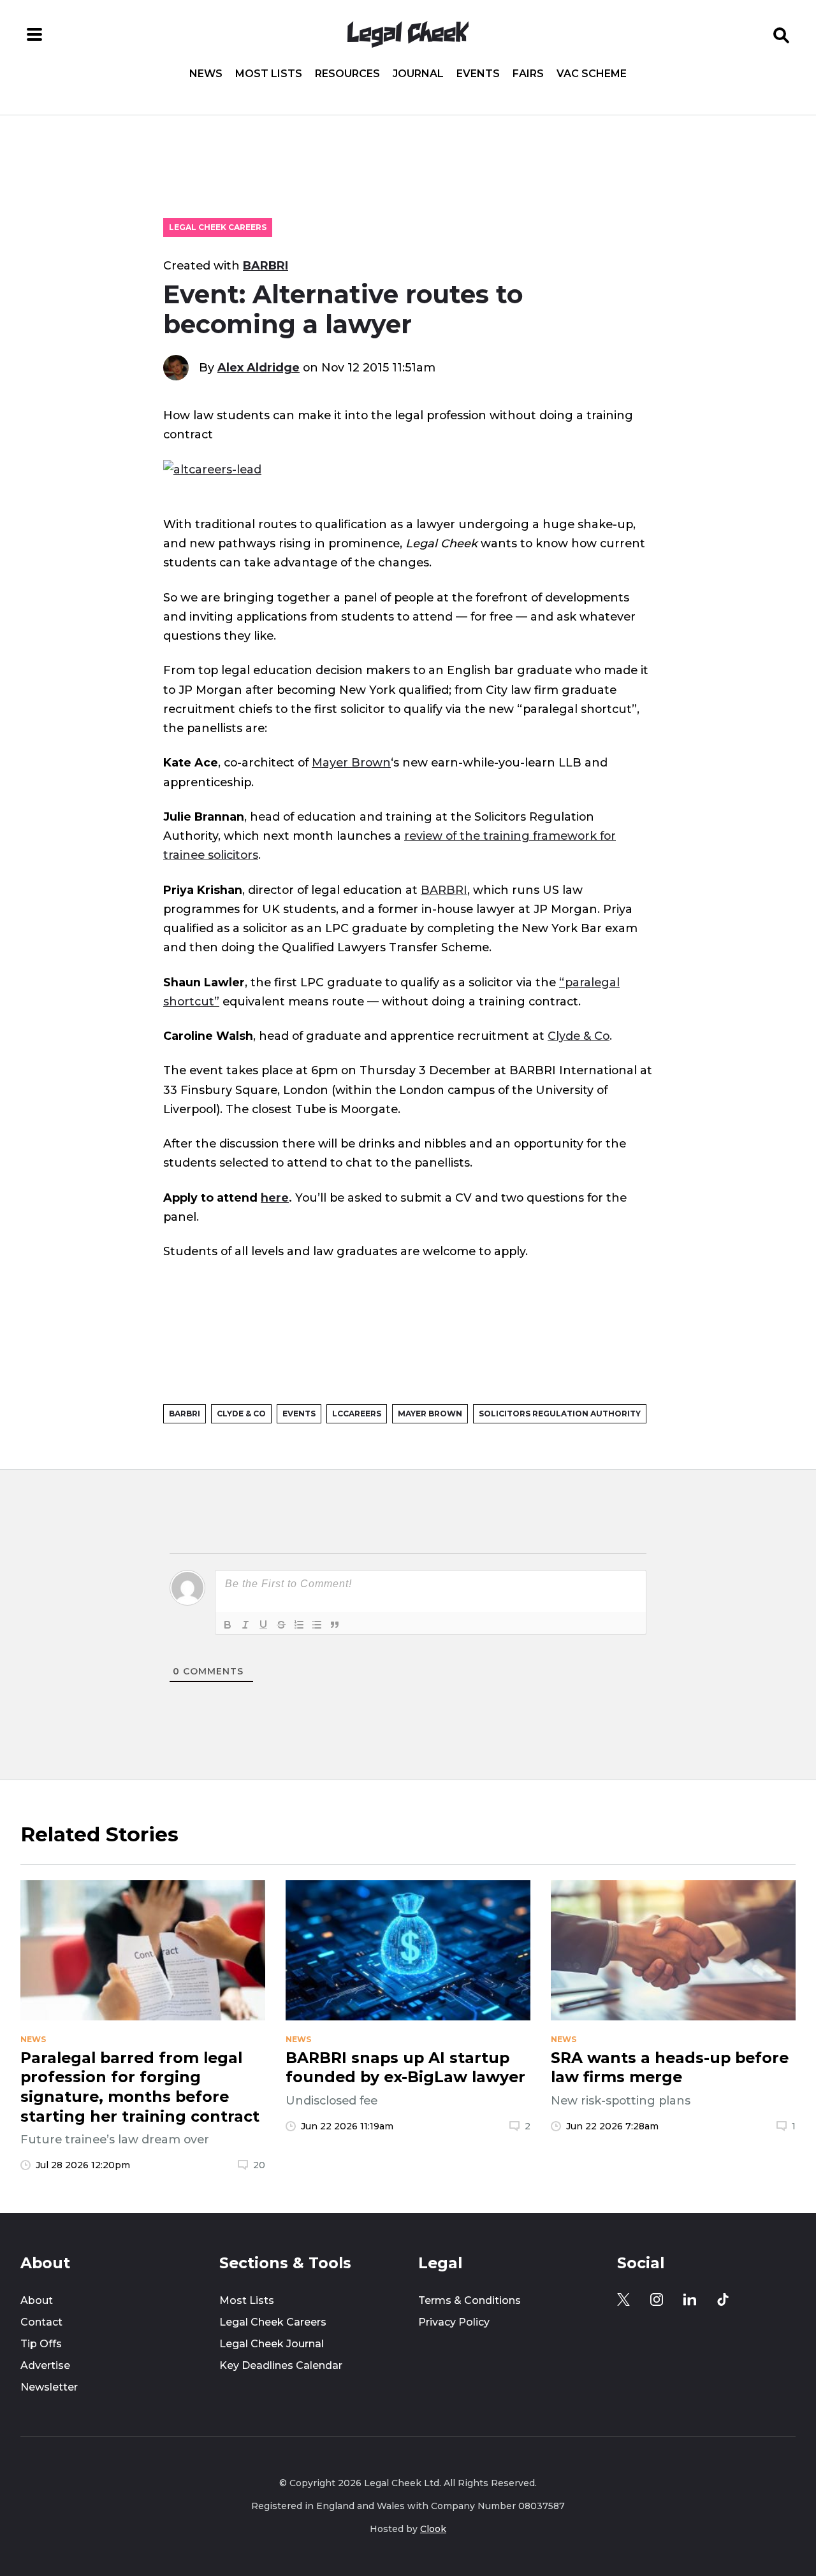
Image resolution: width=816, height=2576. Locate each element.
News (206, 74)
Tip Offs (41, 2344)
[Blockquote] (335, 1625)
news (33, 2040)
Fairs (528, 74)
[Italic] (245, 1625)
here (275, 1198)
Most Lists (269, 74)
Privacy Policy (454, 2322)
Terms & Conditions (470, 2300)
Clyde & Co (579, 1036)
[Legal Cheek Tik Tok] (723, 2299)
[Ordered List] (299, 1625)
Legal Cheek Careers (218, 227)
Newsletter (49, 2387)
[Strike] (281, 1625)
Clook (433, 2529)
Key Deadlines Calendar (281, 2365)
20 (259, 2165)
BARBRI (266, 265)
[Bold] (228, 1625)
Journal (418, 74)
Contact (41, 2322)
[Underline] (263, 1625)
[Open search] (782, 34)
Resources (347, 74)
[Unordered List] (317, 1625)
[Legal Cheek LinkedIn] (690, 2299)
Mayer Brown (351, 762)
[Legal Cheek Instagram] (657, 2299)
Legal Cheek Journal (272, 2344)
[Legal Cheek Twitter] (623, 2299)
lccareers (357, 1414)
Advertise (45, 2365)
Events (478, 74)
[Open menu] (34, 34)
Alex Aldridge (259, 367)
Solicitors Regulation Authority (560, 1414)
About (37, 2300)
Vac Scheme (592, 74)
